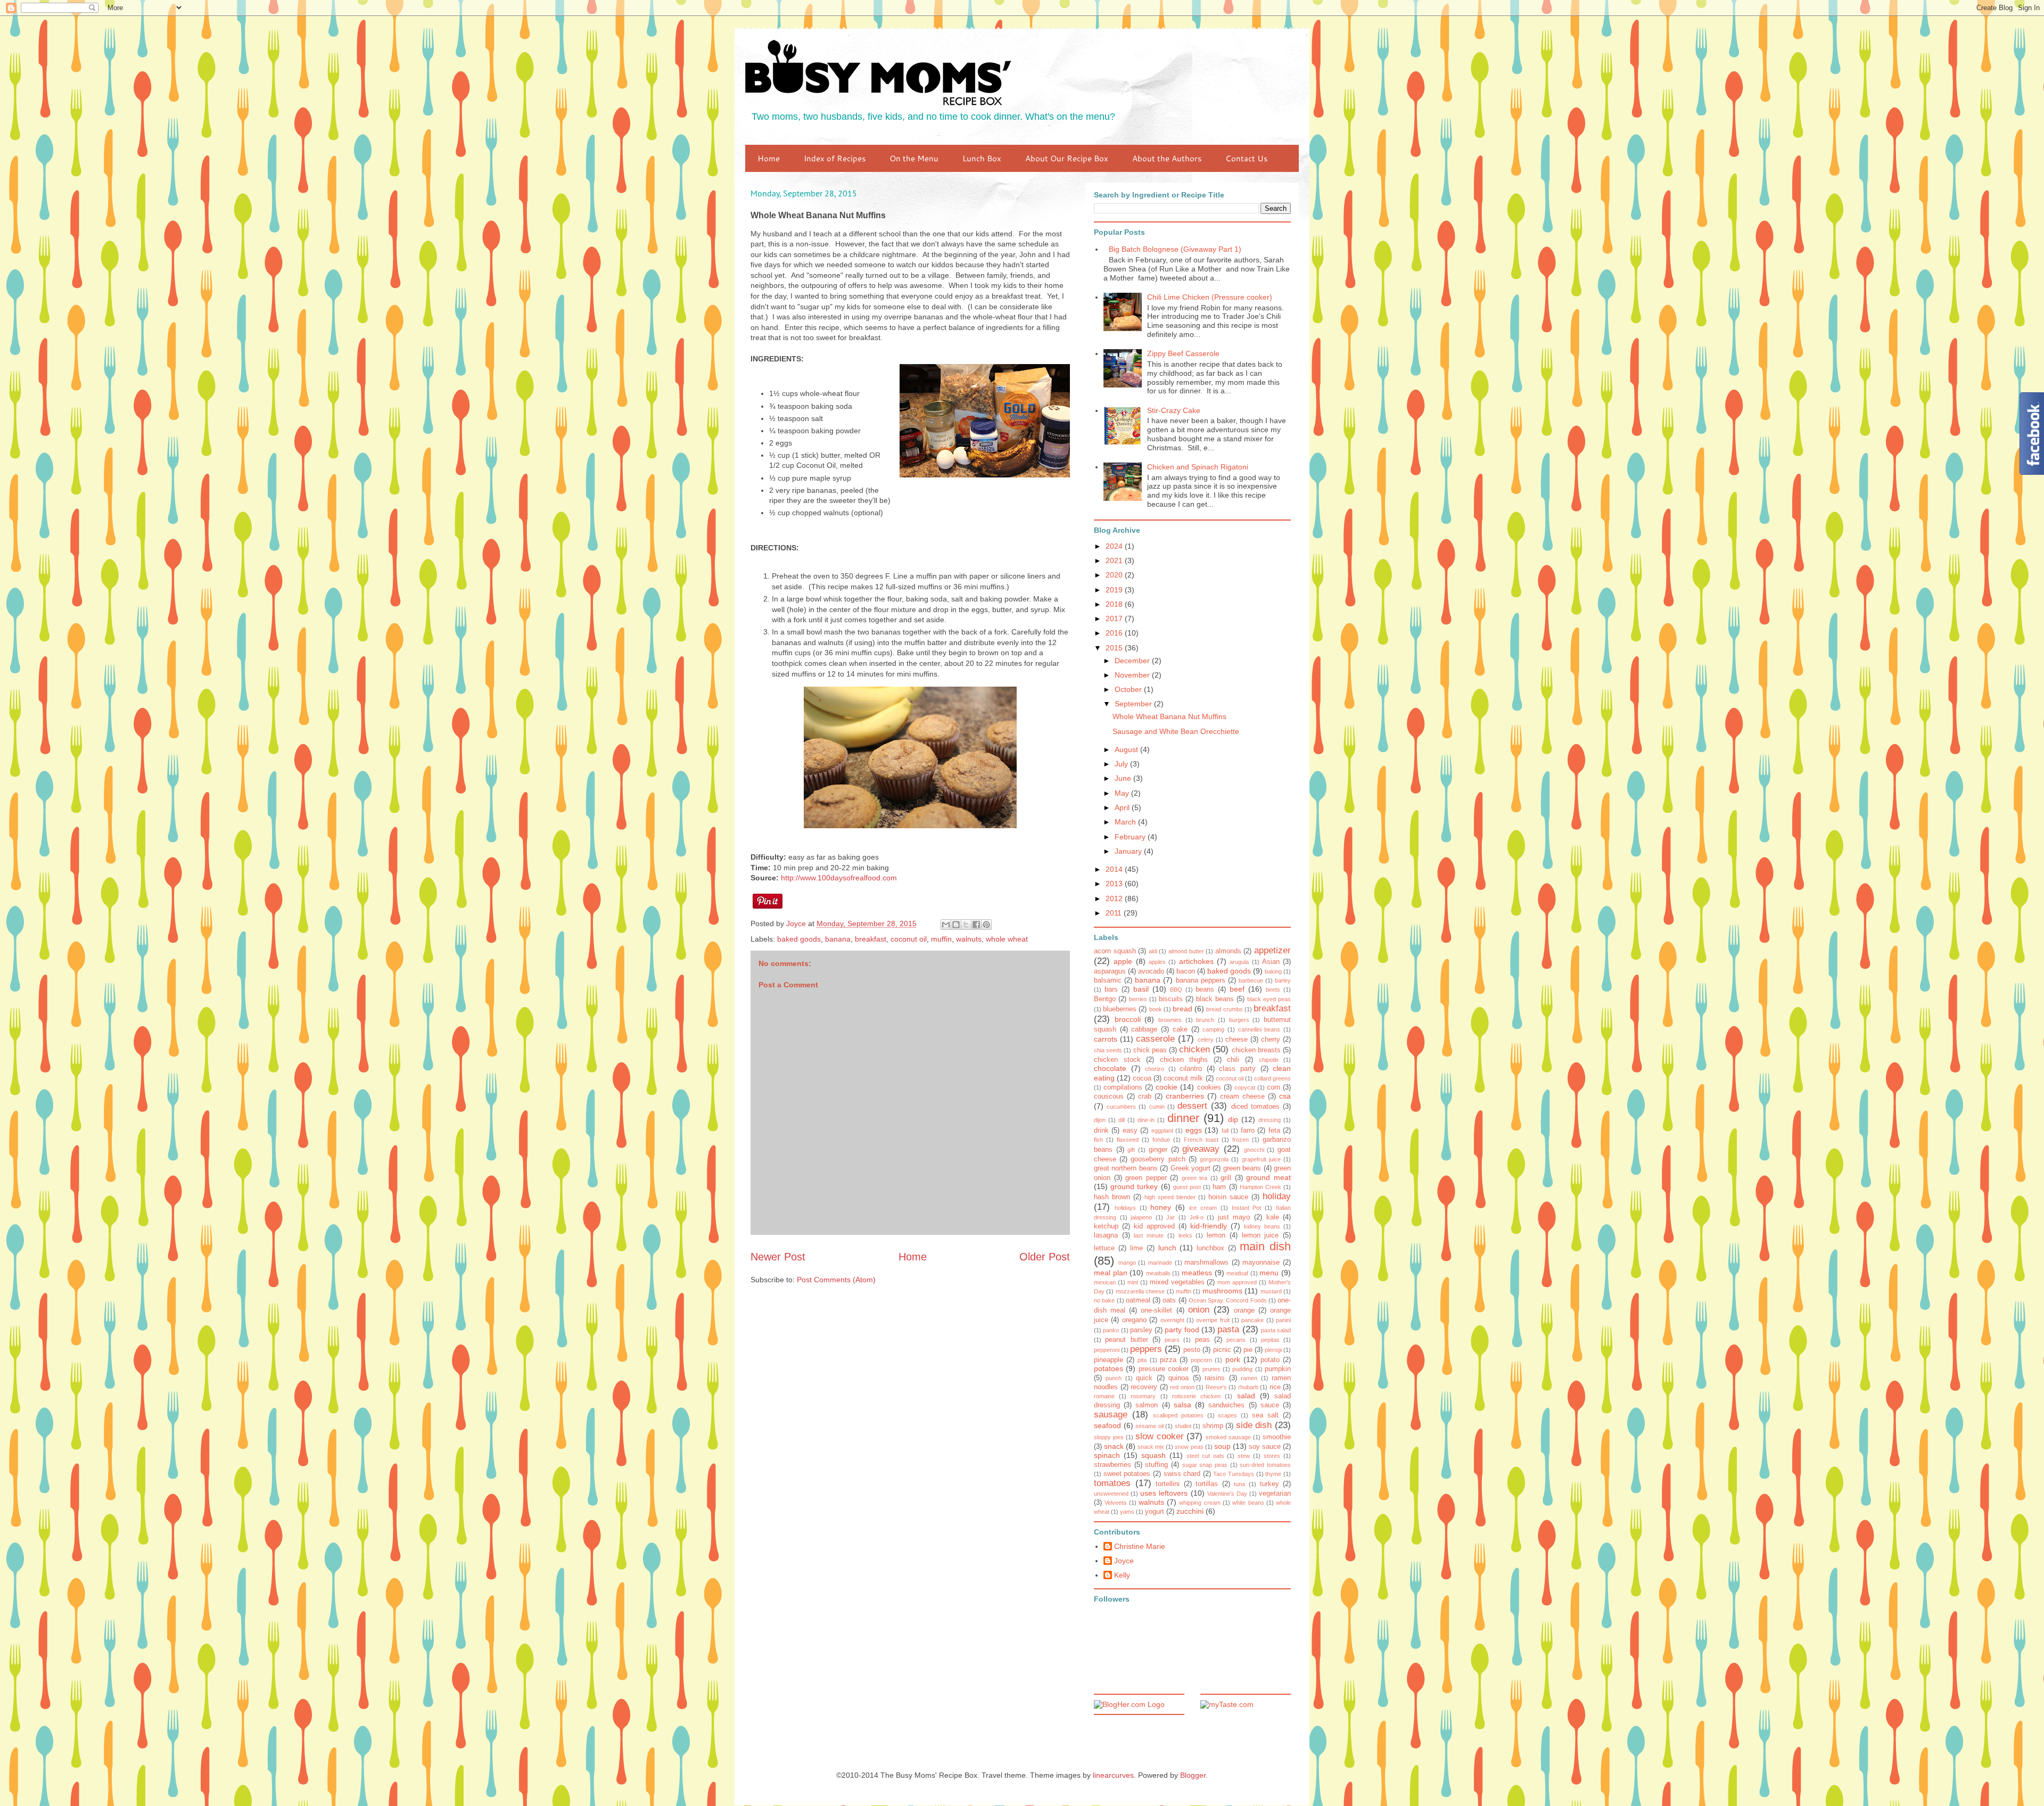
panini (1283, 1320)
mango (1127, 1263)
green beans (1242, 1168)
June (1124, 778)
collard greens (1272, 1078)
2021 (1115, 560)
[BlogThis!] (956, 925)
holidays (1125, 1208)
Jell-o (1197, 1217)
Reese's (1216, 1387)
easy (1130, 1131)
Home (769, 158)
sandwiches (1226, 1405)
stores (1272, 1456)
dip (1233, 1119)
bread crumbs (1224, 1009)
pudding (1242, 1369)
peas (1202, 1340)
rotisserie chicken (1196, 1396)
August (1127, 749)
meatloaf (1237, 1273)
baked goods (799, 939)
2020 (1115, 575)
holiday (1277, 1196)
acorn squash (1115, 951)
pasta (1228, 1329)
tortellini (1168, 1484)
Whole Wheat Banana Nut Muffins (1169, 716)
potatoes (1108, 1368)
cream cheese (1242, 1096)
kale (1273, 1217)
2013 (1115, 884)
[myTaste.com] (1227, 1704)
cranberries (1185, 1096)
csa (1285, 1096)
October (1129, 689)
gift (1131, 1150)
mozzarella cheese (1140, 1291)
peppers (1146, 1349)
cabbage (1144, 1029)
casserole (1155, 1039)
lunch (1167, 1248)
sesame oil (1149, 1426)
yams (1127, 1512)
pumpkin (1278, 1369)
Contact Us (1246, 158)
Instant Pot (1247, 1208)
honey (1161, 1207)
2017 (1115, 619)
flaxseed (1128, 1140)
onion (1199, 1310)
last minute (1149, 1235)
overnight (1172, 1320)
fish (1098, 1140)
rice (1275, 1387)
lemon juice (1260, 1235)
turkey (1270, 1484)
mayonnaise (1261, 1263)
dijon (1100, 1120)
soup (1222, 1446)
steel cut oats (1205, 1456)
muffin (941, 939)
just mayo (1234, 1217)
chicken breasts (1256, 1050)
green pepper (1146, 1178)
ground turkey (1134, 1186)
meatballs (1158, 1273)
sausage (1111, 1415)
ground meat (1268, 1177)
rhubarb (1248, 1387)
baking (1273, 971)
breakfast (871, 939)
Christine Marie (1140, 1546)
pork (1233, 1359)
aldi (1153, 951)
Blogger (1193, 1775)
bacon (1186, 971)
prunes (1211, 1369)
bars (1111, 989)
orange (1244, 1310)
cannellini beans (1259, 1029)
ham (1219, 1187)
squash (1153, 1455)
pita (1142, 1360)
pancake (1252, 1320)
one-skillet (1156, 1310)
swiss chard (1182, 1474)
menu (1269, 1273)
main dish (1265, 1246)
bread (1182, 1009)
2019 (1115, 590)
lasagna (1106, 1235)
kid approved (1154, 1226)
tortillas (1207, 1484)
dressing (1270, 1120)
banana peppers (1201, 980)
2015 (1115, 648)
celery (1206, 1040)
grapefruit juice (1261, 1159)
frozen (1241, 1140)
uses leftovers (1164, 1493)
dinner (1183, 1118)
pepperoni (1107, 1350)
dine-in (1146, 1120)
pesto (1192, 1350)
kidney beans (1262, 1226)
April (1123, 807)
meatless (1197, 1273)
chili (1233, 1060)
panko (1111, 1330)
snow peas (1189, 1447)
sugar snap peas (1205, 1465)
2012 (1115, 898)
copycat (1245, 1087)
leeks (1185, 1235)
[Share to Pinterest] (986, 925)
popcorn (1201, 1360)
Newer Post (778, 1257)
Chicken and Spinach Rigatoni (1198, 467)
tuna (1239, 1484)
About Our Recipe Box (1067, 158)
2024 (1115, 546)
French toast (1201, 1140)
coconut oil (909, 939)
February (1131, 837)
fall (1225, 1131)
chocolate (1110, 1068)
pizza (1168, 1360)
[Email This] (946, 925)
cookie (1167, 1087)
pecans (1236, 1340)
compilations (1123, 1087)
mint (1133, 1282)
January (1129, 851)
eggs (1194, 1130)
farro (1248, 1131)
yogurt (1155, 1512)
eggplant (1162, 1131)
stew (1244, 1456)
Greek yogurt (1190, 1168)
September (1134, 704)
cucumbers (1121, 1107)
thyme (1273, 1474)
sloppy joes (1109, 1437)
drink (1101, 1131)
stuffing (1156, 1465)
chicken (1194, 1049)
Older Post (1045, 1257)
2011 (1115, 913)
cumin (1157, 1107)
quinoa (1178, 1378)
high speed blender (1170, 1197)
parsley (1141, 1330)
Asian (1271, 962)
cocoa (1142, 1078)
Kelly (1122, 1575)
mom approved (1237, 1282)
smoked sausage (1228, 1437)
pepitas (1270, 1340)
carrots (1106, 1039)
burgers (1239, 1020)
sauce (1270, 1405)
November (1133, 675)
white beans (1248, 1503)
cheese (1237, 1040)
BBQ (1176, 989)
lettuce (1104, 1248)
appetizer (1272, 950)
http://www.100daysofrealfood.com (839, 878)
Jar (1171, 1217)
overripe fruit (1213, 1320)
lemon (1216, 1235)
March (1126, 822)
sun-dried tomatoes (1265, 1465)
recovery (1144, 1387)
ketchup (1106, 1226)
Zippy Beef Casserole (1183, 353)
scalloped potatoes (1178, 1415)
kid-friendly (1209, 1226)
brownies (1170, 1020)
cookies (1209, 1087)
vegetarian (1275, 1494)
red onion (1182, 1387)
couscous (1109, 1096)
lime (1136, 1248)
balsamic (1108, 980)
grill (1226, 1178)
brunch (1205, 1020)
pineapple (1108, 1360)
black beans (1215, 999)
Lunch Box (982, 158)
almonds (1228, 951)
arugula (1239, 962)
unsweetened (1111, 1494)
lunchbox (1210, 1248)
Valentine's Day (1227, 1494)
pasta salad (1276, 1330)
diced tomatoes (1255, 1107)
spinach (1107, 1455)
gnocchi (1254, 1150)
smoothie (1277, 1437)
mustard (1271, 1291)
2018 (1115, 604)
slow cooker (1160, 1436)
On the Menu (914, 158)
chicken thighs (1184, 1060)
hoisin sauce (1228, 1197)
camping (1213, 1029)
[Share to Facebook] (976, 925)
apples (1157, 962)
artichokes (1196, 961)
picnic (1222, 1350)
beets (1273, 989)
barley (1283, 980)
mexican (1105, 1282)
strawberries (1112, 1465)
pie (1248, 1350)
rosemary (1143, 1396)
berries (1138, 999)
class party (1237, 1069)
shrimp (1213, 1426)
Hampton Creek (1260, 1187)
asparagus (1110, 971)
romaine (1104, 1396)
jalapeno (1141, 1217)
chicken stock (1117, 1060)
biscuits (1171, 999)
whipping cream (1200, 1503)
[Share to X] (966, 925)
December (1133, 661)
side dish (1254, 1425)
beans (1205, 989)
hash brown (1112, 1197)
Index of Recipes (835, 158)
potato (1270, 1360)
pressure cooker (1164, 1369)
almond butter (1186, 951)
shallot (1183, 1426)
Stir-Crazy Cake (1174, 410)
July (1122, 764)
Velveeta (1115, 1503)
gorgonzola (1214, 1159)
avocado (1151, 971)
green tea (1195, 1178)
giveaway (1201, 1149)
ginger (1158, 1150)
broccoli (1128, 1019)
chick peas (1150, 1050)
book (1156, 1009)
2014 (1115, 869)
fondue (1161, 1140)
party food (1182, 1330)
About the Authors (1167, 158)
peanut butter (1126, 1340)
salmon (1147, 1405)
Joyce (1124, 1561)
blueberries (1120, 1009)
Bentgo (1105, 999)
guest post (1187, 1187)
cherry (1271, 1040)
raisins (1215, 1378)
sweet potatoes (1127, 1474)
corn (1274, 1087)
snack (1114, 1446)
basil (1141, 989)
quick (1144, 1378)
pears (1172, 1340)
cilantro (1191, 1069)
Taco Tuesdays (1234, 1474)
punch (1114, 1378)
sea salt (1265, 1415)
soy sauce (1265, 1447)
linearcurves (1113, 1775)
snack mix (1151, 1447)
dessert (1192, 1106)
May (1123, 793)
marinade (1160, 1263)
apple (1123, 961)
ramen (1249, 1378)
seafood (1107, 1425)
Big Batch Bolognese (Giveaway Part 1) (1175, 249)
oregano (1134, 1320)
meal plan (1111, 1273)
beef (1237, 989)
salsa (1182, 1405)
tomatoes (1112, 1483)
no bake (1104, 1300)
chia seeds (1108, 1050)
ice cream (1203, 1208)
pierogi (1273, 1350)
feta (1274, 1131)
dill (1122, 1120)
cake (1180, 1029)
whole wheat (1007, 939)
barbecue (1251, 980)
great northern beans (1126, 1168)
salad (1246, 1396)
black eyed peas (1269, 999)
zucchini (1190, 1511)
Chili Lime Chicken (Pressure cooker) (1210, 297)
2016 (1115, 633)
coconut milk (1183, 1078)
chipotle (1269, 1060)
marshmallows (1206, 1263)
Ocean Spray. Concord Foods (1228, 1300)
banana (838, 939)
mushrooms (1222, 1291)
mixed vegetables (1177, 1282)
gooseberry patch (1158, 1159)
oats (1169, 1300)
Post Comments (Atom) (836, 1280)
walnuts (969, 939)
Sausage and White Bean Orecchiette (1176, 731)
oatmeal (1138, 1300)
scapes (1227, 1415)
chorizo (1155, 1069)
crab (1145, 1096)
